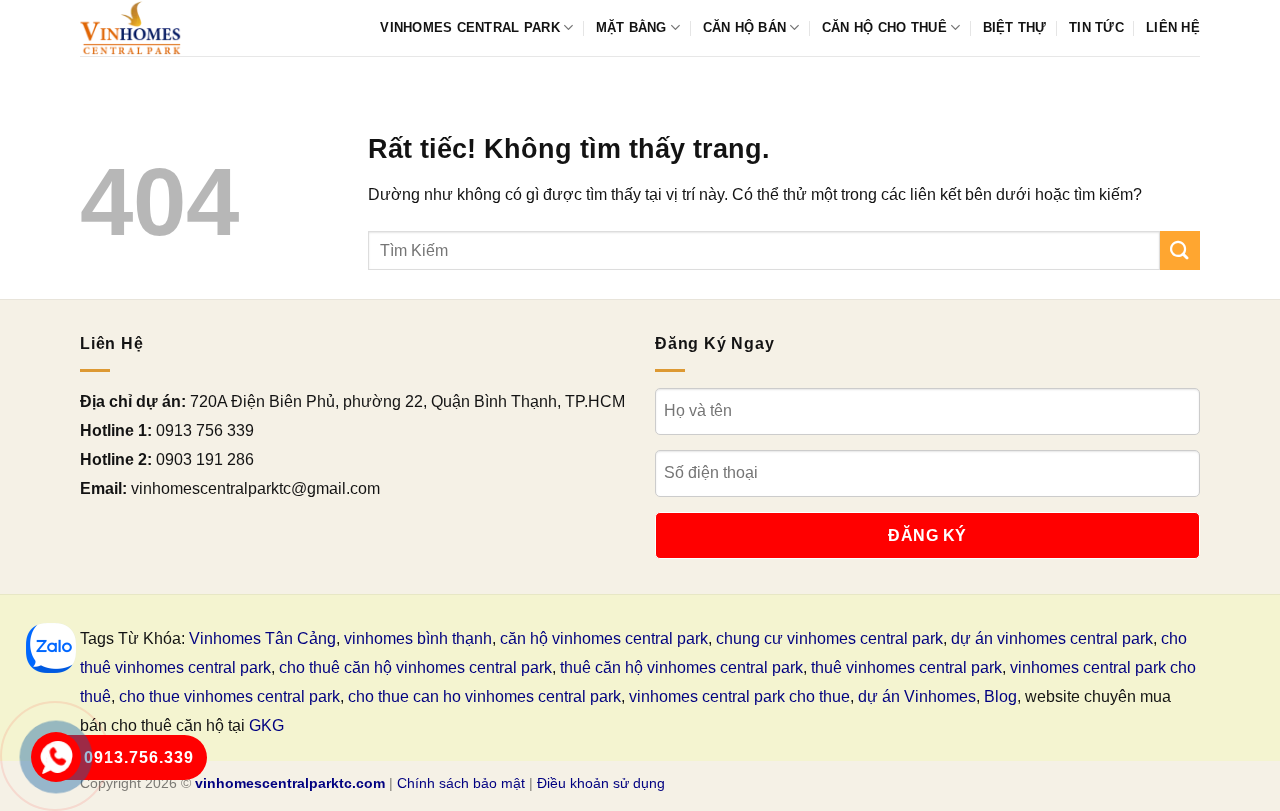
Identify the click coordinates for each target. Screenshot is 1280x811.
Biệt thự (1015, 27)
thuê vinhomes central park (906, 667)
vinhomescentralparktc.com (290, 783)
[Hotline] (56, 757)
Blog (1000, 696)
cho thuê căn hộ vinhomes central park (415, 667)
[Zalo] (51, 648)
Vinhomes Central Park (469, 27)
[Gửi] (1180, 250)
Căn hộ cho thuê (884, 27)
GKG (266, 725)
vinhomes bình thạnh (418, 638)
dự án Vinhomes (917, 696)
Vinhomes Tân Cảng (262, 638)
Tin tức (1096, 27)
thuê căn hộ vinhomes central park (681, 667)
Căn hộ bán (745, 27)
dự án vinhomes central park (1052, 638)
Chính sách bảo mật (461, 783)
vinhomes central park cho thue (739, 696)
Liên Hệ (1173, 27)
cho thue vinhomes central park (229, 696)
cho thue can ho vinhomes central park (484, 696)
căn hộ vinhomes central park (604, 638)
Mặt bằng (631, 27)
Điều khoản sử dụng (601, 783)
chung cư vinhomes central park (829, 638)
